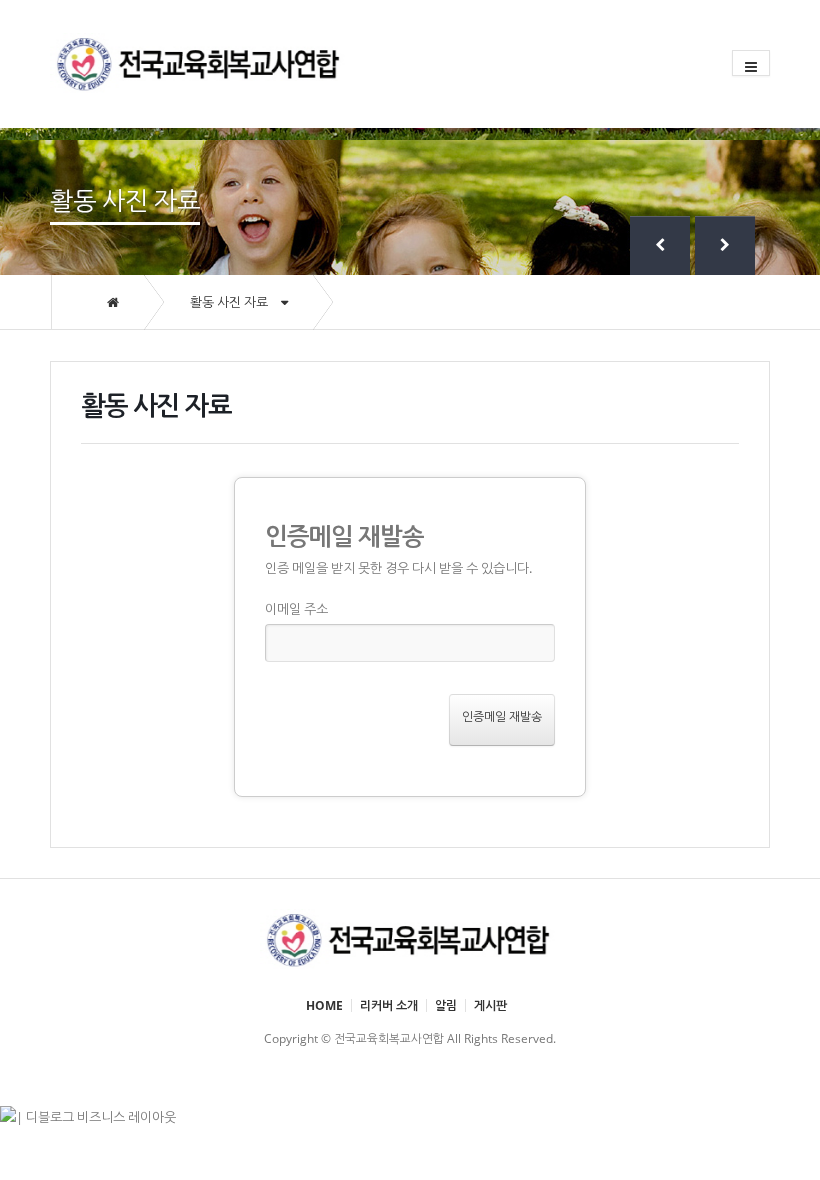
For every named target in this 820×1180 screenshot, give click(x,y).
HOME (324, 1005)
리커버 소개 (389, 1005)
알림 (446, 1005)
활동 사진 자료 (230, 302)
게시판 (490, 1005)
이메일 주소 (296, 609)
